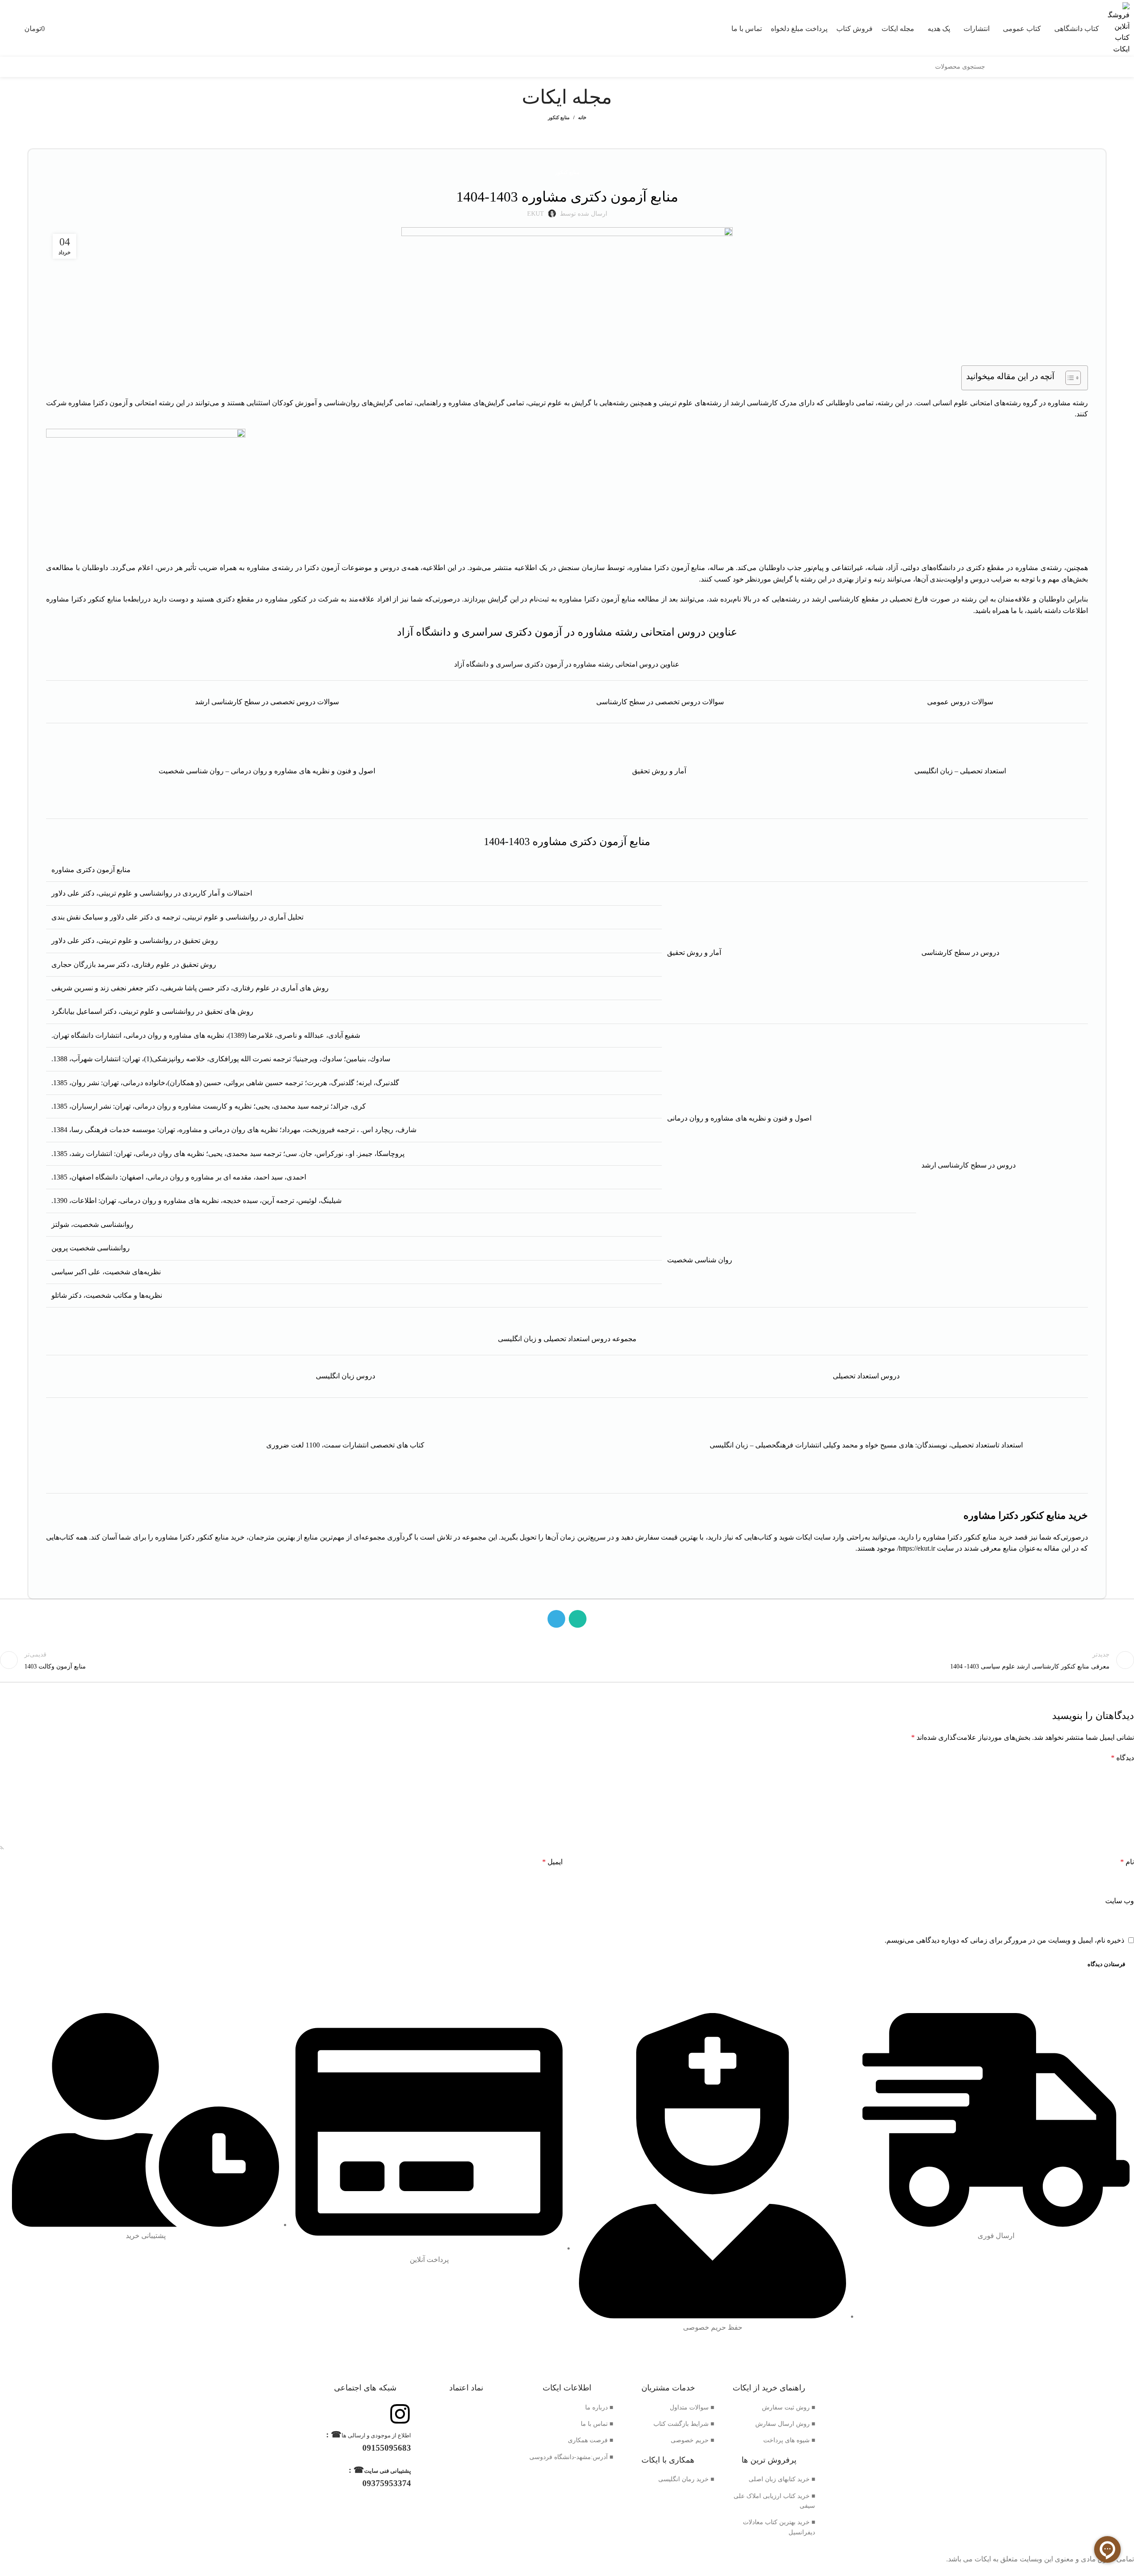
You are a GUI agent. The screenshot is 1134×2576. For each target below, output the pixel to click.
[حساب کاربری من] (4, 28)
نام (1127, 1862)
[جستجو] (995, 67)
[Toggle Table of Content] (1069, 378)
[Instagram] (400, 2414)
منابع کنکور (559, 117)
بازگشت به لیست (567, 1660)
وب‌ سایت (1120, 1901)
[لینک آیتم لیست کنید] (769, 2408)
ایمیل (552, 1862)
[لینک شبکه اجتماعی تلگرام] (556, 1619)
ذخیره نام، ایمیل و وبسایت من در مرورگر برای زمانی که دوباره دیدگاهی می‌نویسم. (1004, 1940)
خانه (582, 117)
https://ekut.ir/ (916, 1548)
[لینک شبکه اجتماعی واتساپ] (578, 1619)
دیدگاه (1122, 1758)
